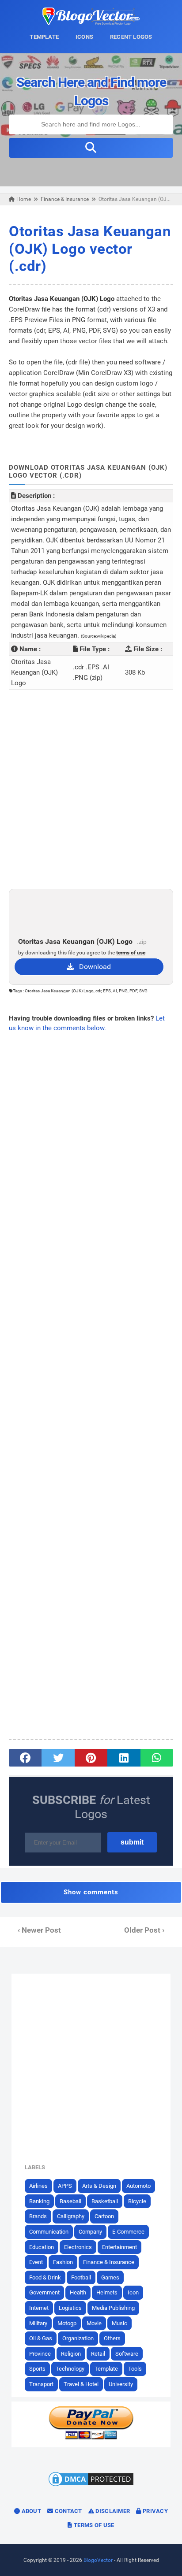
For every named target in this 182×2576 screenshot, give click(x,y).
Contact (67, 2511)
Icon (133, 2292)
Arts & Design (99, 2186)
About (30, 2511)
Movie (94, 2323)
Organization (78, 2338)
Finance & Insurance (109, 2262)
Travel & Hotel (81, 2384)
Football (81, 2277)
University (121, 2384)
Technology (70, 2369)
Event (36, 2262)
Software (127, 2354)
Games (110, 2277)
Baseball (70, 2201)
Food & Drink (45, 2277)
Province (40, 2354)
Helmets (107, 2292)
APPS (65, 2186)
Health (78, 2292)
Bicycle (137, 2201)
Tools (135, 2369)
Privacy (155, 2511)
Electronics (78, 2247)
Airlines (38, 2186)
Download (92, 967)
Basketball (105, 2201)
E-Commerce (128, 2232)
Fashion (63, 2262)
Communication (49, 2232)
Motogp (67, 2323)
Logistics (70, 2308)
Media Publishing (113, 2308)
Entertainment (119, 2247)
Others (112, 2338)
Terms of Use (93, 2525)
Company (90, 2232)
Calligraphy (71, 2216)
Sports (37, 2369)
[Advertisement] (91, 789)
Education (42, 2247)
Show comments (91, 1892)
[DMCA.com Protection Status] (91, 2486)
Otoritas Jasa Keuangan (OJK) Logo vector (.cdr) (90, 249)
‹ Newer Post (39, 1930)
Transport (41, 2384)
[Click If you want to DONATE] (91, 2438)
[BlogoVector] (91, 23)
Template (106, 2369)
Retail (98, 2354)
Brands (38, 2216)
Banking (39, 2201)
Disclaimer (112, 2511)
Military (38, 2323)
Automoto (138, 2186)
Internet (39, 2308)
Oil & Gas (41, 2338)
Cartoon (104, 2216)
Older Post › (144, 1930)
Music (119, 2323)
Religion (71, 2354)
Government (44, 2292)
